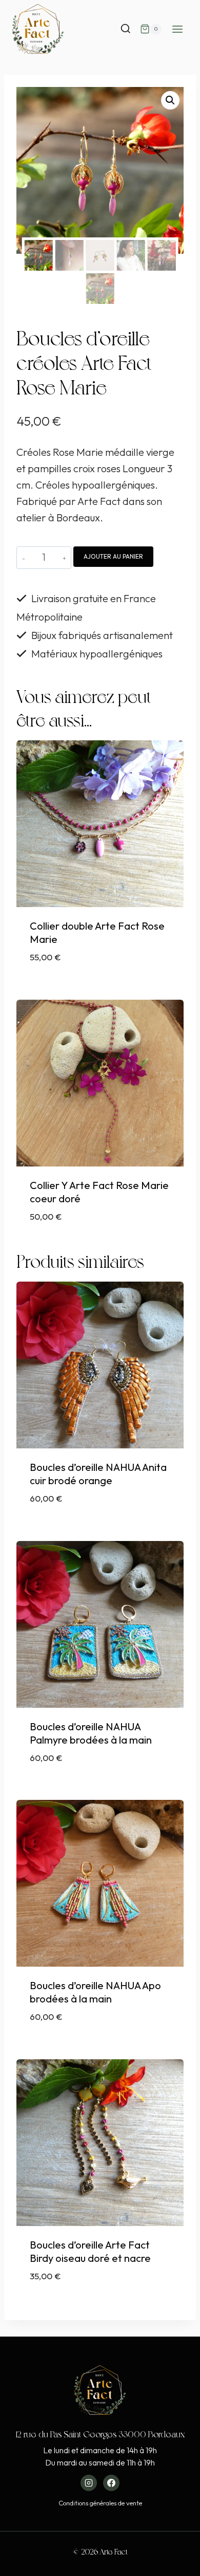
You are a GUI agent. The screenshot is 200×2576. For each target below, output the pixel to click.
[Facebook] (111, 2483)
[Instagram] (89, 2483)
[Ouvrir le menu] (177, 29)
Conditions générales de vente (100, 2503)
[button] (170, 100)
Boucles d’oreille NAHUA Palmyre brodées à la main (91, 1733)
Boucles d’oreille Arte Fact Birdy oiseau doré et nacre (90, 2251)
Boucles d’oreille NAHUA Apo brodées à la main (95, 1992)
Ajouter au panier (113, 556)
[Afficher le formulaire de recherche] (126, 29)
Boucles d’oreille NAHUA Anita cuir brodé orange (98, 1474)
